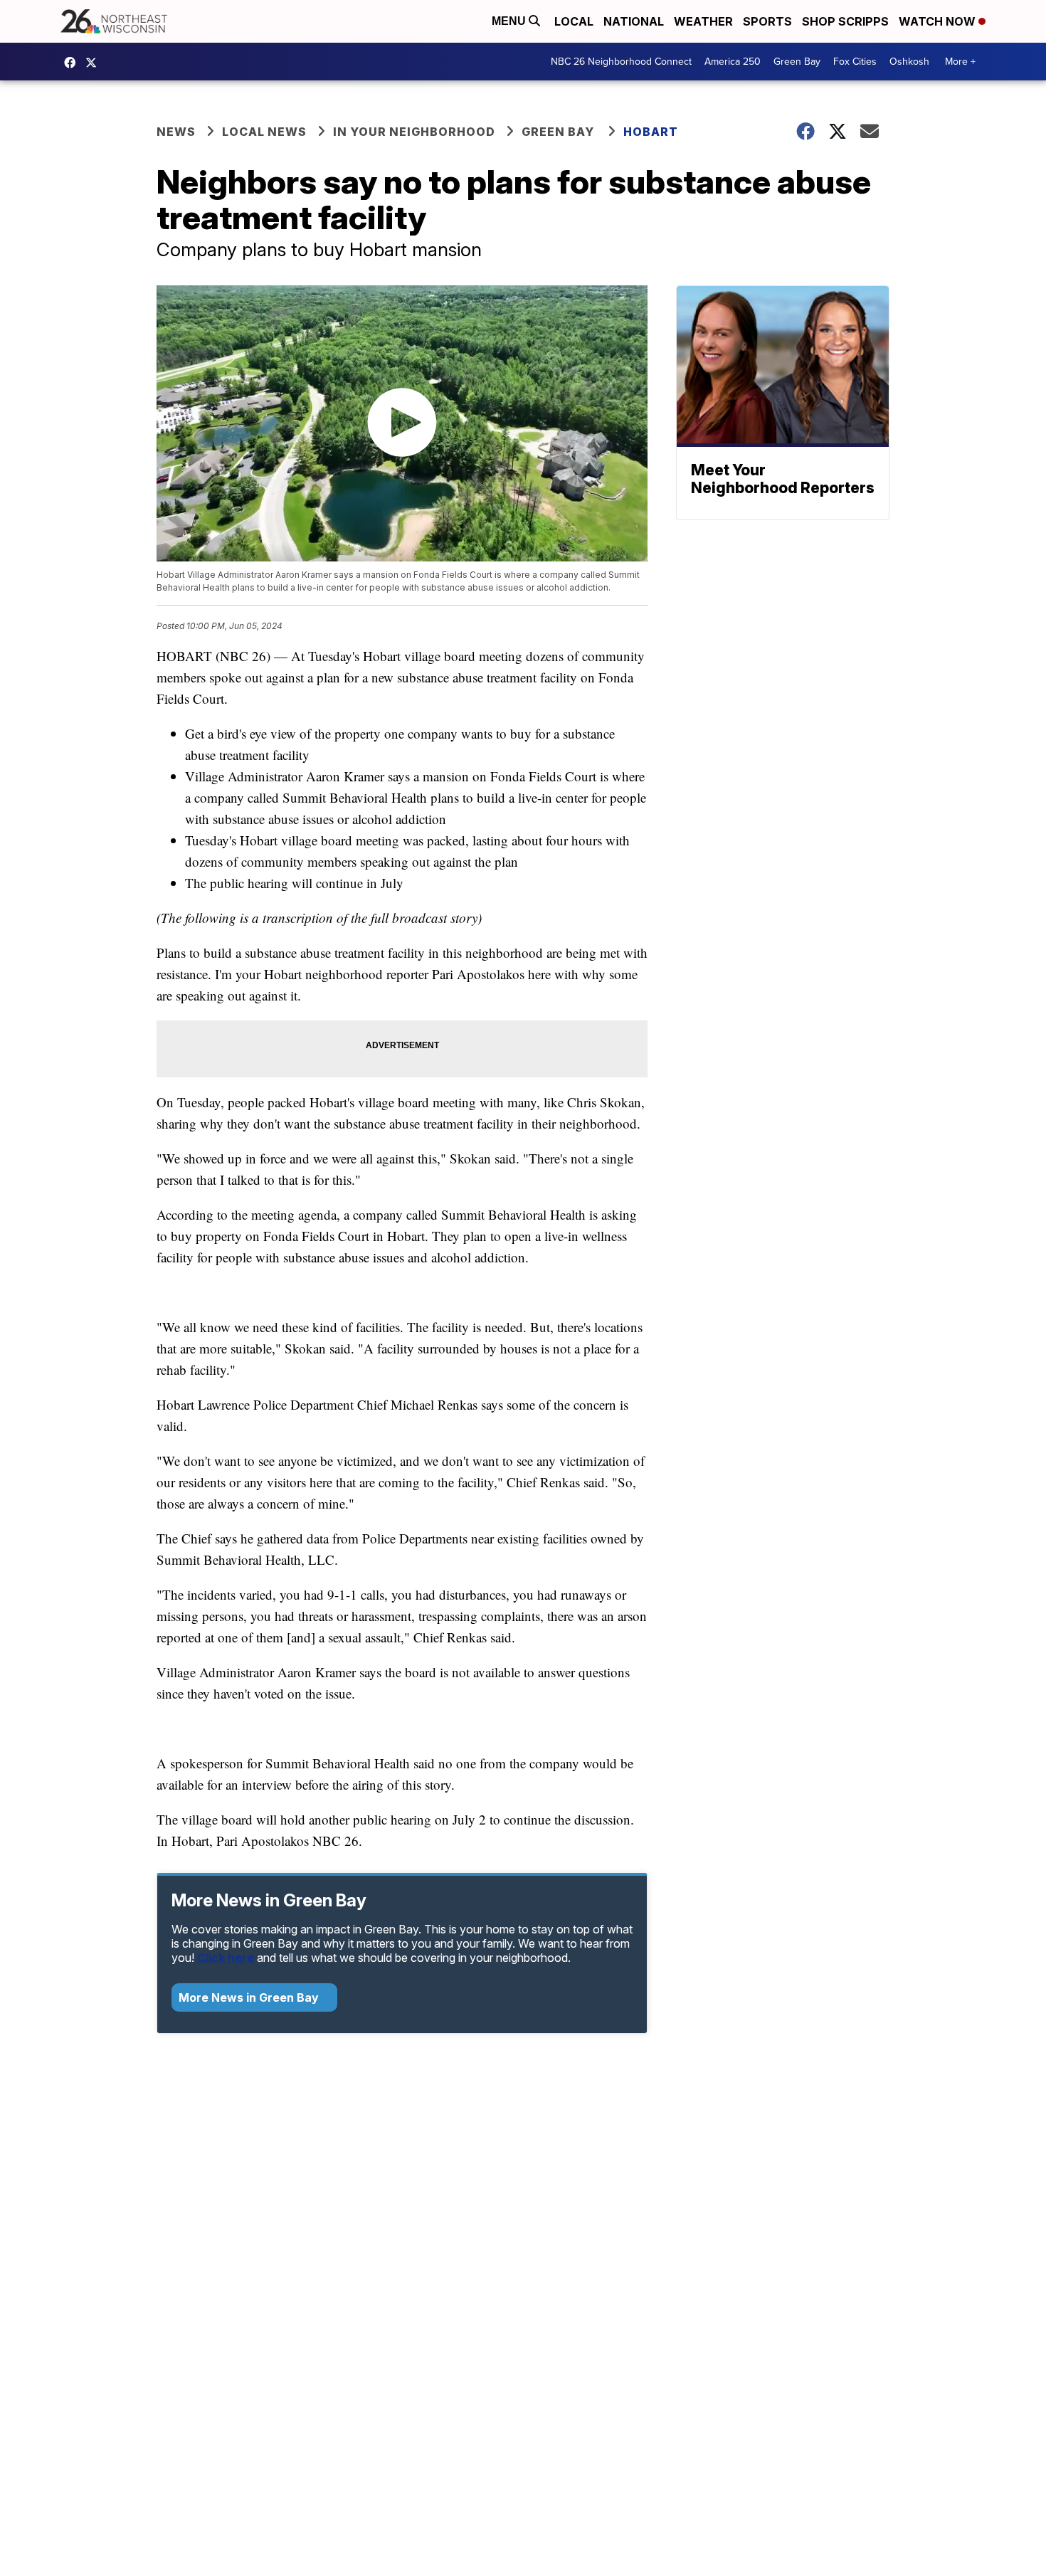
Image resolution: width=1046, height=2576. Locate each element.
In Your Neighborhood (414, 132)
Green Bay (797, 62)
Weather (703, 21)
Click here (226, 1958)
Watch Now (939, 21)
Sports (767, 21)
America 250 (733, 62)
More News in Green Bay (250, 1997)
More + (960, 62)
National (634, 21)
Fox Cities (855, 62)
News (176, 132)
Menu (510, 21)
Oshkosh (909, 62)
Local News (264, 132)
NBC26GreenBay (73, 63)
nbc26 (95, 63)
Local (574, 21)
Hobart (651, 132)
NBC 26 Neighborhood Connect (621, 62)
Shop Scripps (845, 21)
